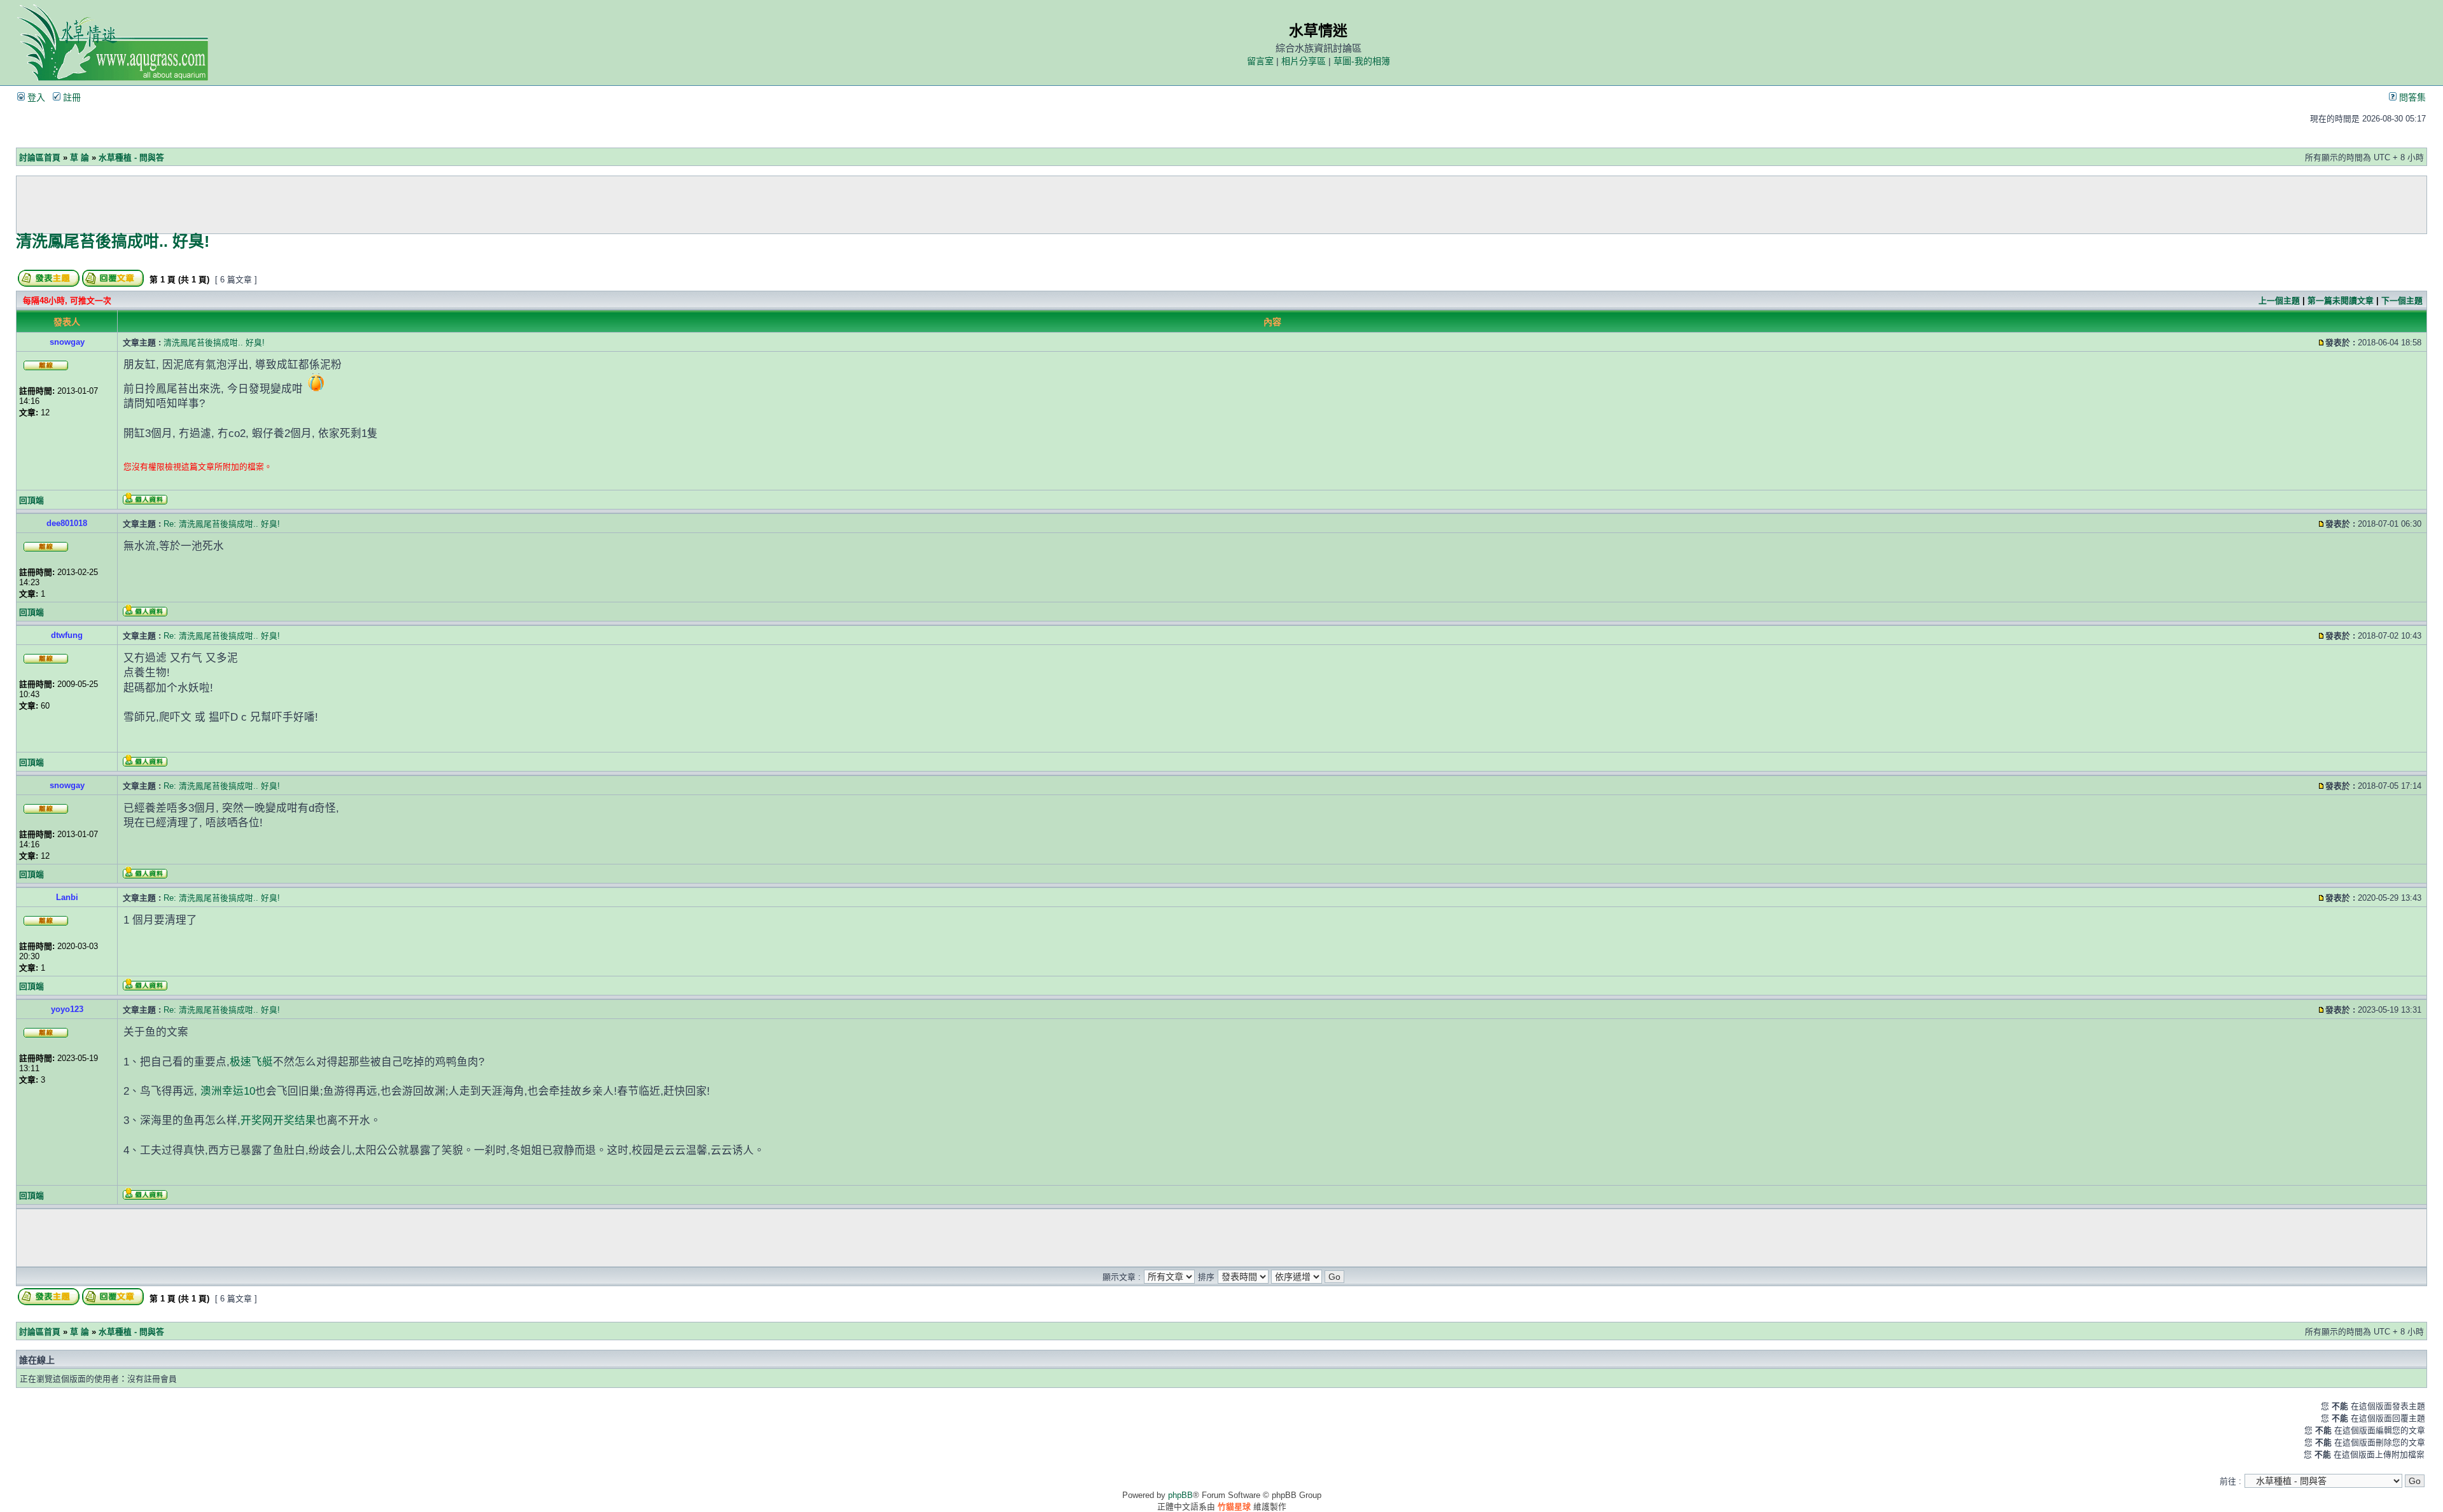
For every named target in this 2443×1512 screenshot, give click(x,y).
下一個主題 (2402, 301)
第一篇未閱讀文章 (2341, 301)
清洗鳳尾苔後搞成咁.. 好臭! (113, 241)
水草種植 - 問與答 (131, 157)
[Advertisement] (1221, 205)
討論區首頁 (40, 157)
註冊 (71, 97)
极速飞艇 (251, 1062)
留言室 (1260, 61)
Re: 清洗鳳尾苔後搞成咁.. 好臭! (222, 524)
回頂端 (31, 500)
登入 (35, 97)
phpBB (1180, 1495)
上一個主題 (2279, 301)
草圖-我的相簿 (1362, 61)
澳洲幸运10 (228, 1091)
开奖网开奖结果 (278, 1120)
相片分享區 (1304, 61)
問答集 (2411, 97)
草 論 (80, 157)
